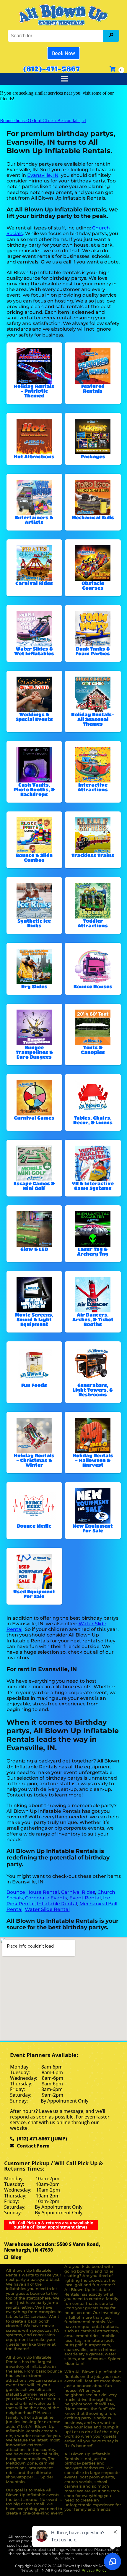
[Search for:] (56, 36)
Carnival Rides (78, 1892)
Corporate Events (46, 1898)
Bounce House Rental (33, 1892)
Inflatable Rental (57, 1904)
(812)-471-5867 (51, 69)
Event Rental (85, 1898)
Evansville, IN (43, 175)
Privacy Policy (94, 2570)
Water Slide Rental (47, 1909)
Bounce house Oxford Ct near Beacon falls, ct (43, 121)
